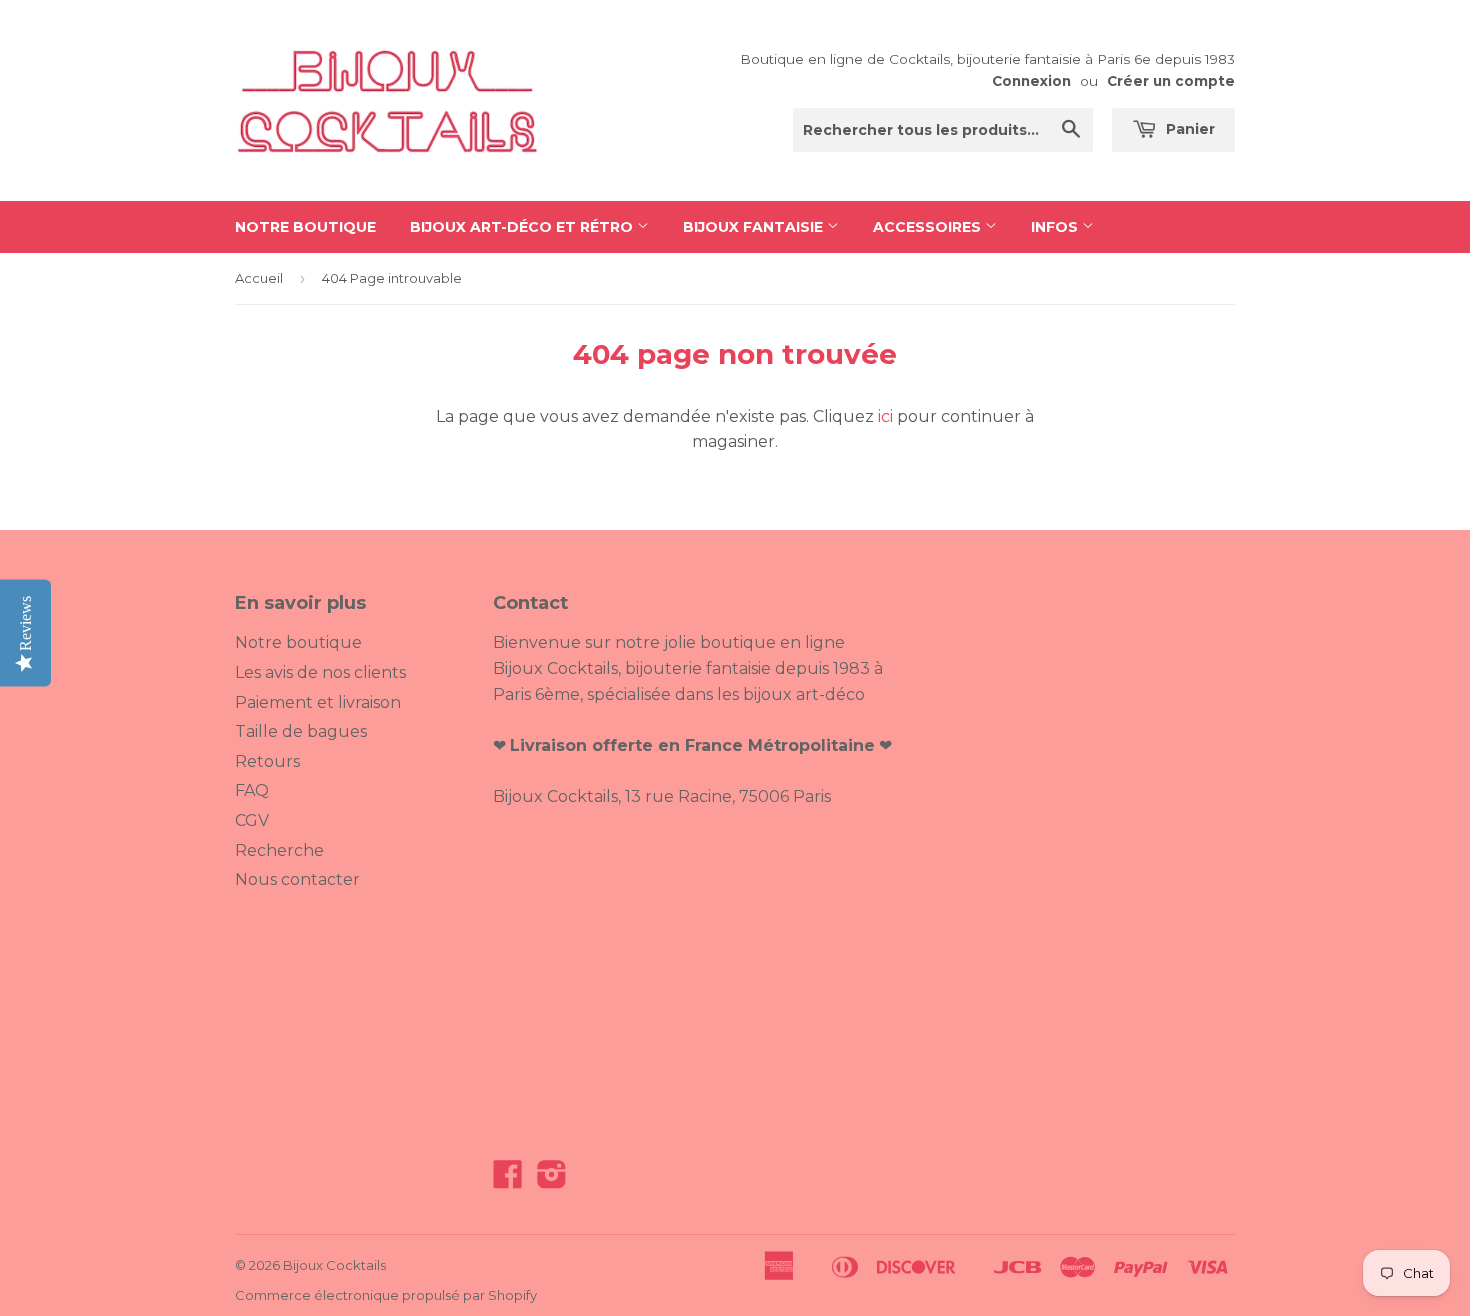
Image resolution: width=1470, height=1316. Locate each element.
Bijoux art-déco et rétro (523, 227)
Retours (267, 761)
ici (885, 416)
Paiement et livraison (318, 702)
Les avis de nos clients (320, 672)
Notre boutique (305, 227)
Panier (1188, 129)
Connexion (1031, 81)
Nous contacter (297, 879)
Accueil (259, 278)
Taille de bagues (301, 731)
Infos (1056, 227)
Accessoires (929, 227)
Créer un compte (1171, 81)
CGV (252, 820)
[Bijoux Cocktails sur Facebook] (508, 1180)
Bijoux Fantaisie (755, 227)
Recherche (279, 850)
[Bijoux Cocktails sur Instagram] (552, 1180)
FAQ (252, 790)
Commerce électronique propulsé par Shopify (386, 1295)
